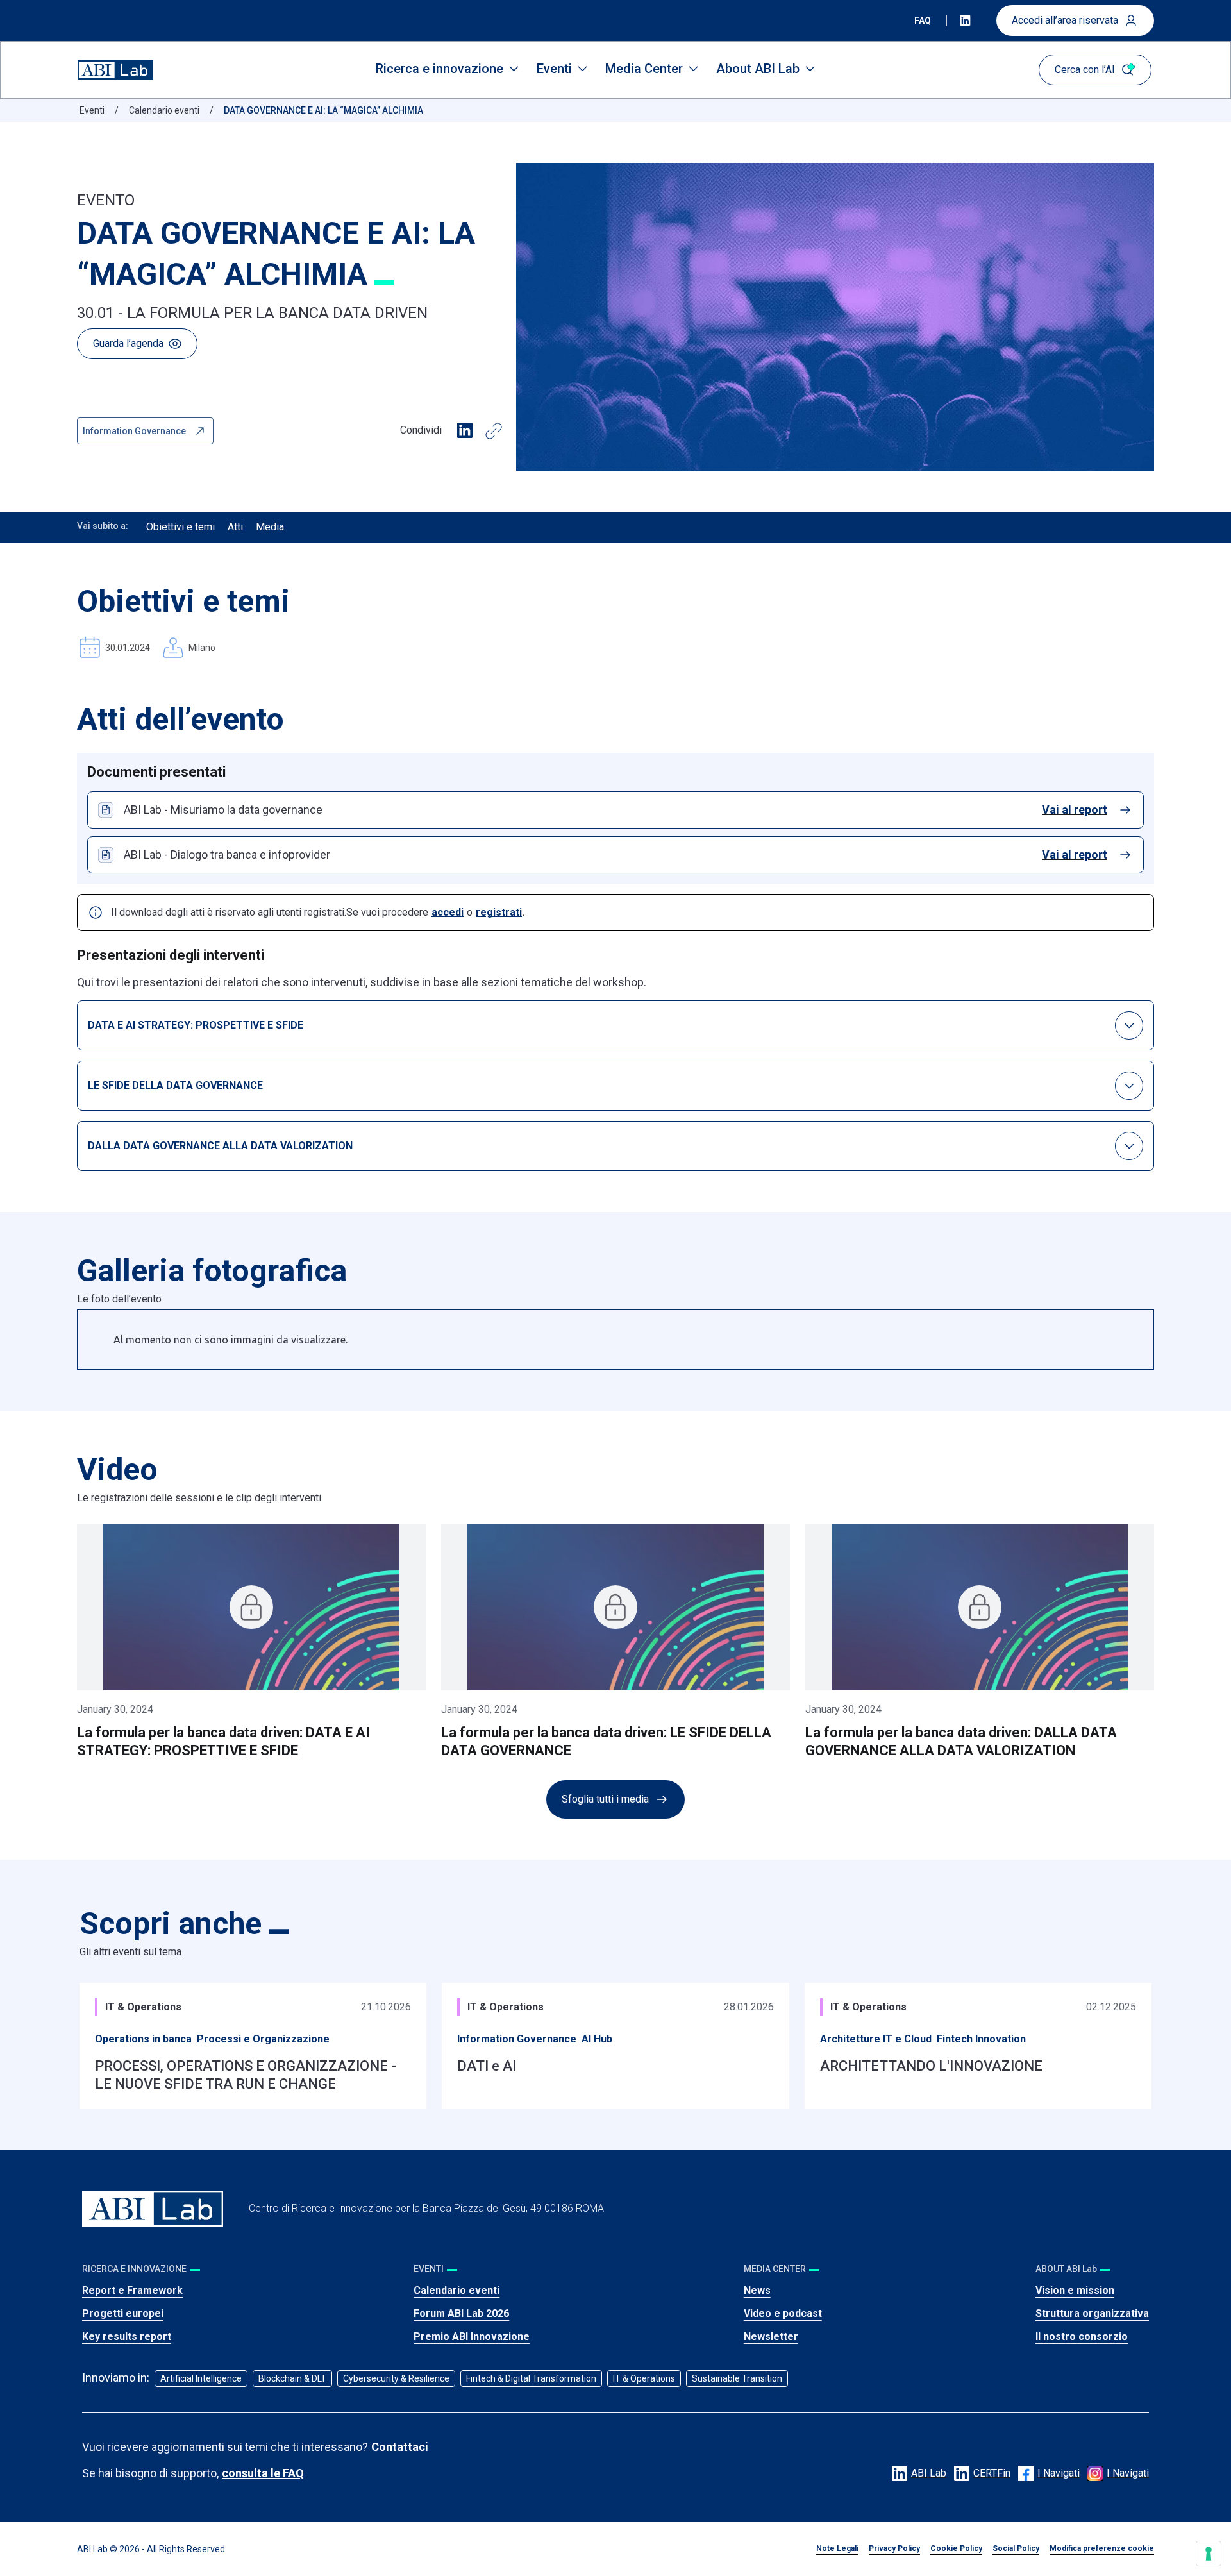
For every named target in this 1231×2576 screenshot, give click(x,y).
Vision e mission (1075, 2290)
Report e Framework (132, 2290)
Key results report (127, 2336)
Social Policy (1016, 2548)
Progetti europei (123, 2313)
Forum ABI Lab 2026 (461, 2313)
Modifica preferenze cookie (1102, 2548)
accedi (448, 912)
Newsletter (771, 2336)
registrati (499, 912)
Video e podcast (783, 2313)
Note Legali (837, 2548)
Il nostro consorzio (1082, 2336)
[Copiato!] (494, 431)
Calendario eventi (456, 2290)
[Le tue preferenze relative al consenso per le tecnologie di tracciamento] (1209, 2554)
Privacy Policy (894, 2548)
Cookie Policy (956, 2548)
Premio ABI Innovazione (472, 2336)
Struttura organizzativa (1092, 2313)
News (757, 2290)
